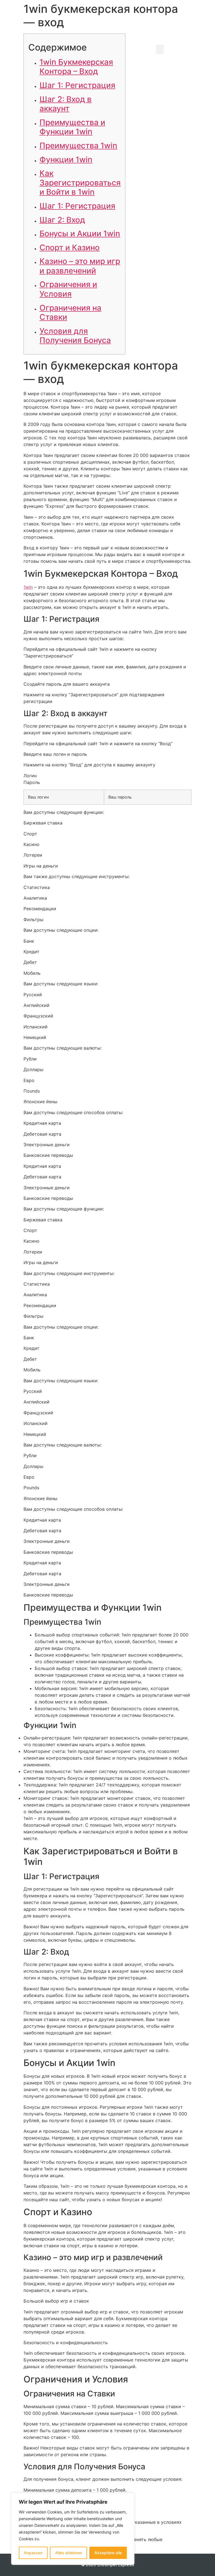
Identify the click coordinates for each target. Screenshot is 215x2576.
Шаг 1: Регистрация (77, 85)
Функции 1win (66, 159)
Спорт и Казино (70, 247)
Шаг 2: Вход (62, 220)
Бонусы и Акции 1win (80, 233)
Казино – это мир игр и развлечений (80, 266)
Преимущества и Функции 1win (72, 127)
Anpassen (33, 2553)
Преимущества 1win (78, 146)
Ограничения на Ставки (70, 313)
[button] (160, 49)
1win (28, 587)
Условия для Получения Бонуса (75, 336)
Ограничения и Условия (68, 289)
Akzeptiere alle (108, 2553)
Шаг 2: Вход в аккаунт (66, 104)
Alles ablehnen (69, 2553)
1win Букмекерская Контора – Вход (76, 67)
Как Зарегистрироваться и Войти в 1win (80, 183)
